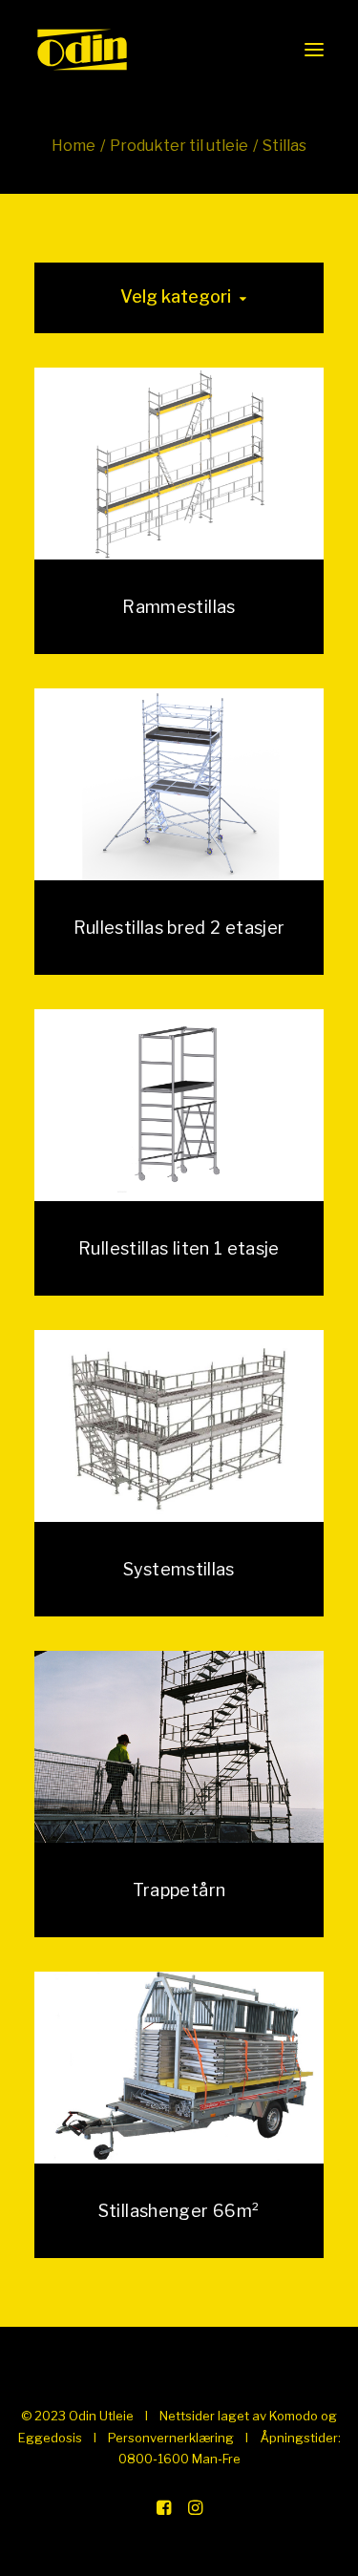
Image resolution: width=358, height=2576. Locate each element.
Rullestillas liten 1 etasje (179, 1248)
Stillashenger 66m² (179, 2211)
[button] (314, 50)
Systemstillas (179, 1569)
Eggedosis (50, 2438)
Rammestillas (179, 607)
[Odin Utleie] (82, 50)
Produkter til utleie (179, 146)
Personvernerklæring (171, 2438)
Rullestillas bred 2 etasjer (179, 928)
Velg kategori (176, 296)
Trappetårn (179, 1890)
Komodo (294, 2416)
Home (74, 146)
